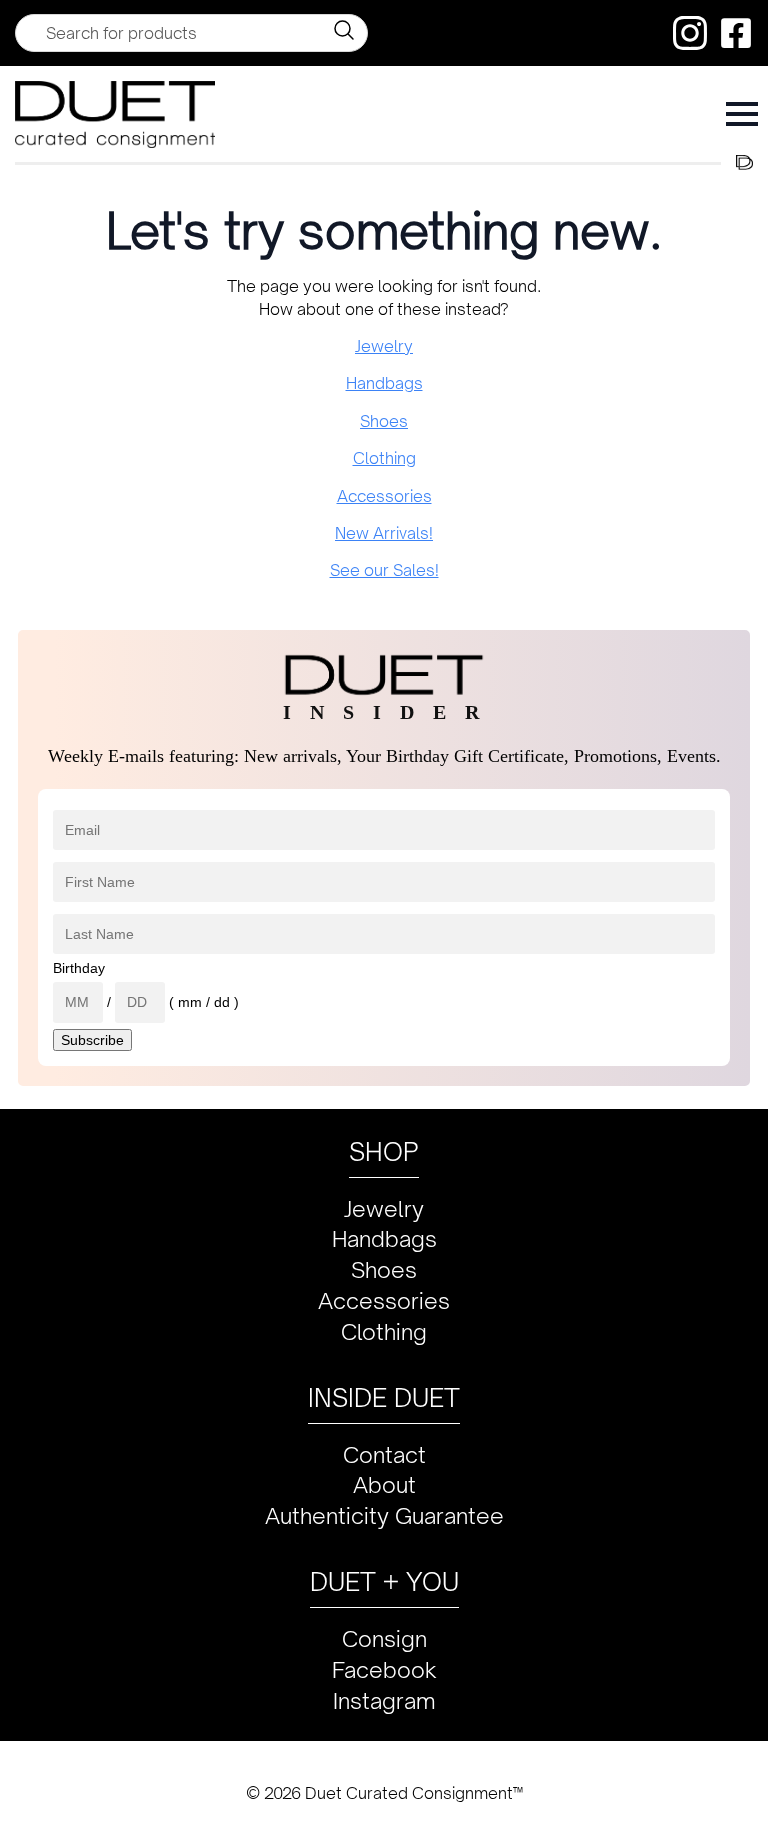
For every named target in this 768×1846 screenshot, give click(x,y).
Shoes (384, 421)
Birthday (79, 968)
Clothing (384, 458)
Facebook (384, 1669)
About (384, 1484)
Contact (384, 1454)
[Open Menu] (742, 114)
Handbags (384, 383)
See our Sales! (384, 570)
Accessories (384, 496)
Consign (384, 1638)
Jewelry (384, 346)
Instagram (384, 1700)
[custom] (690, 33)
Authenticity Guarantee (384, 1515)
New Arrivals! (384, 533)
